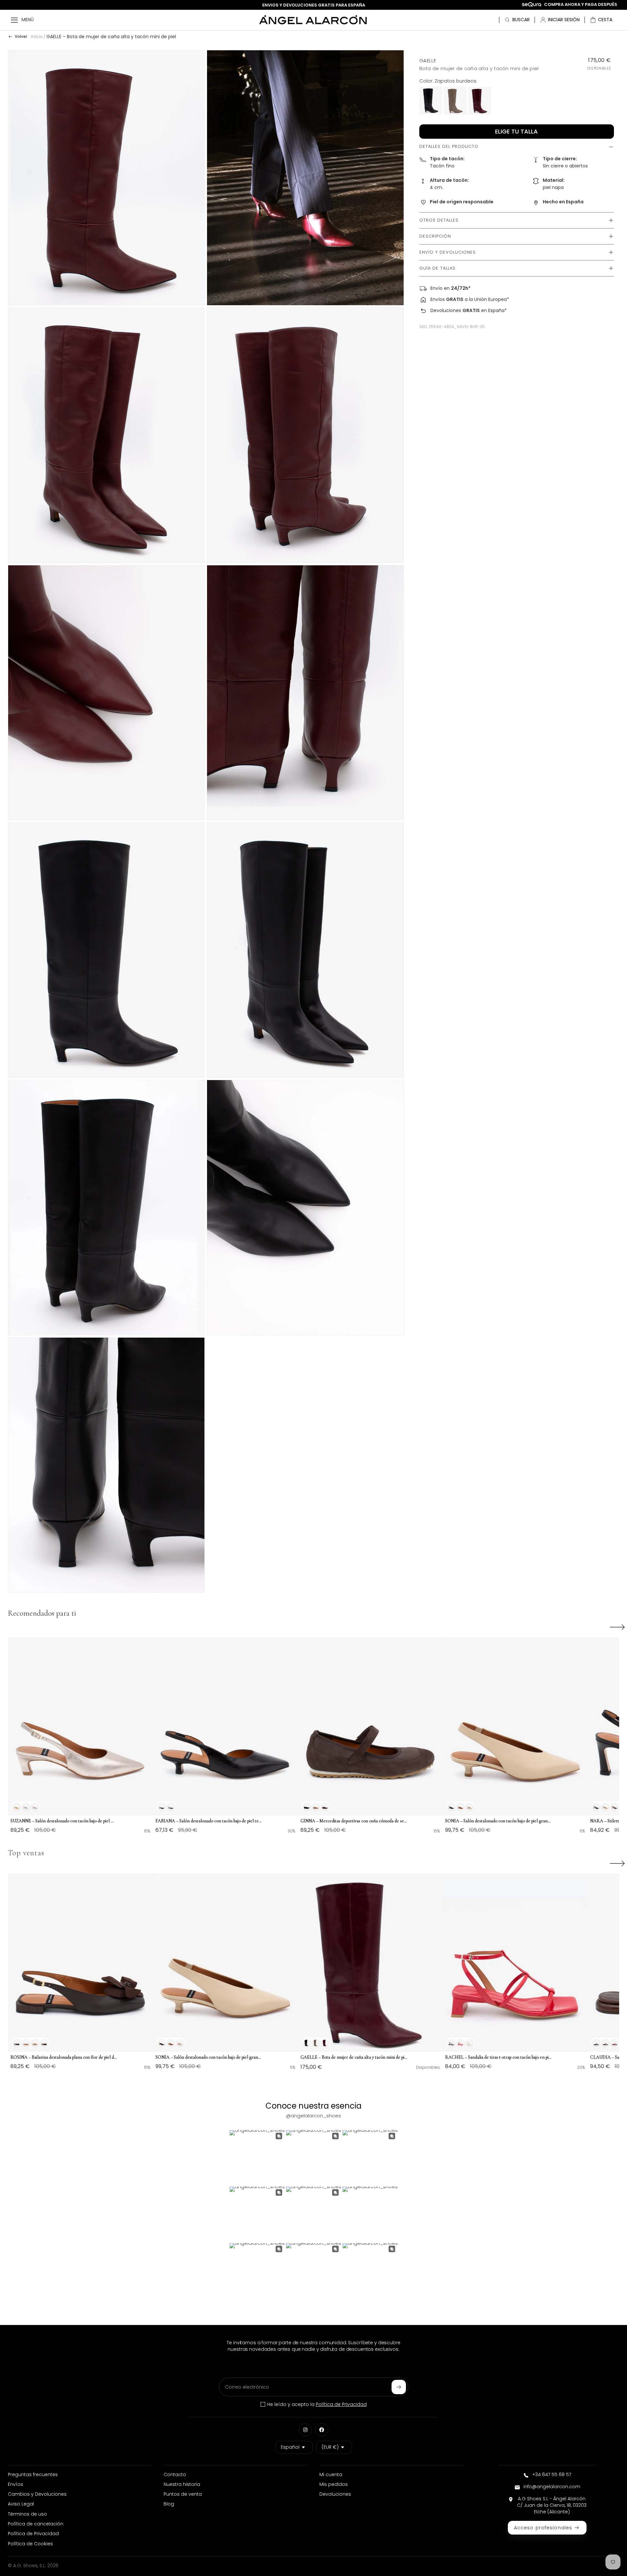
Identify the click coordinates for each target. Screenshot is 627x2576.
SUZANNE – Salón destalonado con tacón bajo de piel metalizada (64, 1821)
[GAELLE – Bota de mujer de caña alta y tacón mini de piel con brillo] (370, 1963)
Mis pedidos (334, 2484)
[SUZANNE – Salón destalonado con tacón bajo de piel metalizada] (80, 1727)
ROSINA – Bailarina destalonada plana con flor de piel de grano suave (64, 2057)
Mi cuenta (331, 2474)
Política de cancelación (36, 2524)
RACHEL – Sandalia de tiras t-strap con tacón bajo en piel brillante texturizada (499, 2057)
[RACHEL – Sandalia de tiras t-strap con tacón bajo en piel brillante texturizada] (515, 1963)
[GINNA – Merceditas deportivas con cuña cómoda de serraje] (370, 1727)
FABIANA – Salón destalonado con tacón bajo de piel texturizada (209, 1821)
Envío (436, 289)
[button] (601, 20)
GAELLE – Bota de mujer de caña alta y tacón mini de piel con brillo (354, 2057)
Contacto (175, 2474)
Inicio (37, 37)
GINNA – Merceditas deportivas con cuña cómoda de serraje (354, 1821)
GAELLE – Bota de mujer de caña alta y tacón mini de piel (111, 37)
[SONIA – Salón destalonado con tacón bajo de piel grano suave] (515, 1727)
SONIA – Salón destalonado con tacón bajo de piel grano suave (499, 1821)
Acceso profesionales (543, 2528)
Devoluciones (446, 311)
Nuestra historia (182, 2484)
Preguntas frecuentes (33, 2474)
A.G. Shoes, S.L (29, 2566)
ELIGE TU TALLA (516, 132)
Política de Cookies (30, 2544)
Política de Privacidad (341, 2404)
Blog (169, 2504)
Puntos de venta (183, 2494)
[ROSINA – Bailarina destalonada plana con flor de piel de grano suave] (80, 1963)
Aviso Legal (21, 2504)
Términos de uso (27, 2514)
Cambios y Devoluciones (37, 2494)
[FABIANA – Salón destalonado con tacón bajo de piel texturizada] (225, 1727)
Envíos (438, 300)
